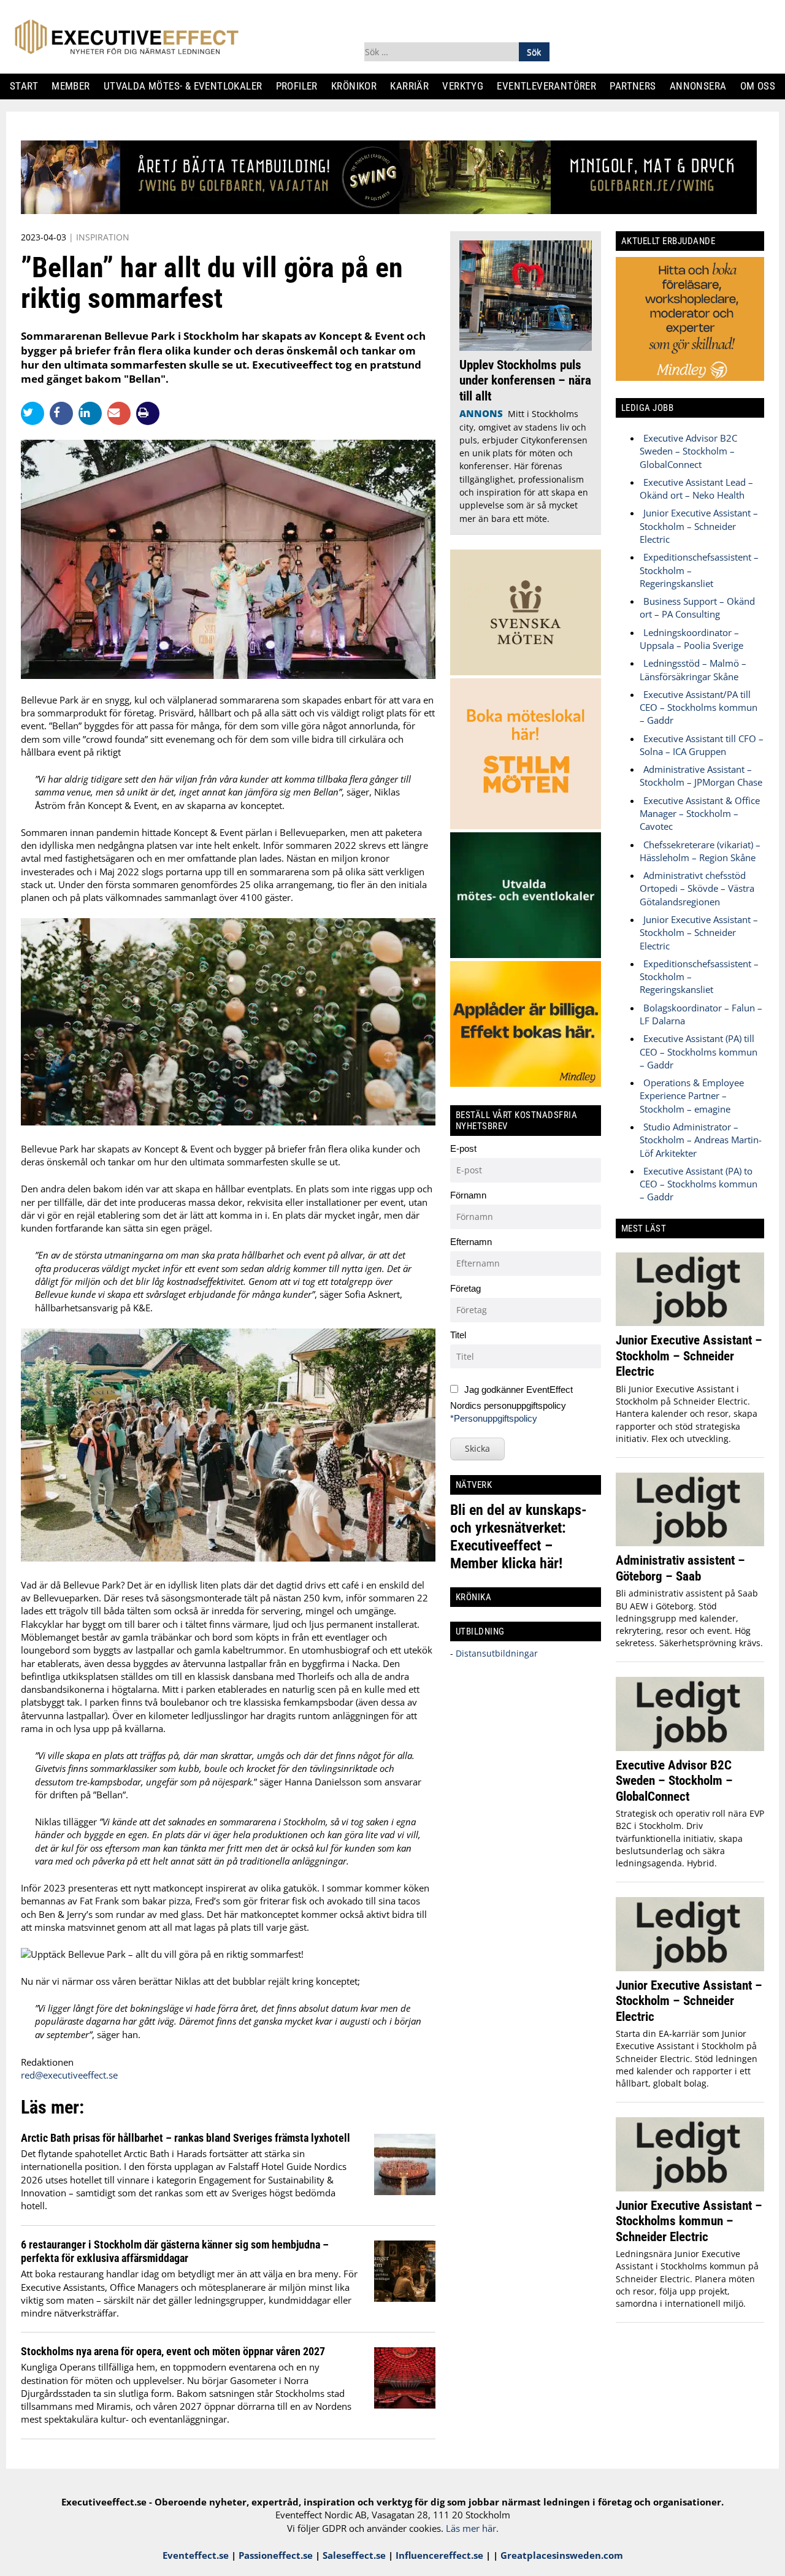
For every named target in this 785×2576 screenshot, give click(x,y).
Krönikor (358, 86)
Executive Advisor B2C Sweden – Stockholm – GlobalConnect (688, 451)
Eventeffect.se (196, 2555)
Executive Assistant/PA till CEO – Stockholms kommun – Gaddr (699, 707)
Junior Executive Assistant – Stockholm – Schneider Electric (699, 526)
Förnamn (468, 1195)
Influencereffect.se (439, 2555)
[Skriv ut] (148, 413)
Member (75, 86)
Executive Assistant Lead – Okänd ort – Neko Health (696, 489)
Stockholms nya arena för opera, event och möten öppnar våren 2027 (173, 2351)
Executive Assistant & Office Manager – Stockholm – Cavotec (700, 814)
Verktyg (468, 86)
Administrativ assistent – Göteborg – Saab (680, 1568)
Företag (465, 1288)
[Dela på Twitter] (35, 413)
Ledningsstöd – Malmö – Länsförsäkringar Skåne (693, 669)
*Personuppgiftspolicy (494, 1418)
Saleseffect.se (354, 2555)
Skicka (477, 1448)
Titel (458, 1335)
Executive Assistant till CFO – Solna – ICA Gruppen (702, 745)
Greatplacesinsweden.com (562, 2555)
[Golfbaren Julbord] (389, 210)
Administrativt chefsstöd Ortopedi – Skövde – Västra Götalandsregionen (697, 888)
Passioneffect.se (276, 2555)
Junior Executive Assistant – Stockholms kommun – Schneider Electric (689, 2221)
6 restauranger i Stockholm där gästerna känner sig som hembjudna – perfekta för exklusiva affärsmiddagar (175, 2251)
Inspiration (103, 237)
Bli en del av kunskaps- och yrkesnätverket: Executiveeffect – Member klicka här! (519, 1537)
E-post (463, 1148)
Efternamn (471, 1242)
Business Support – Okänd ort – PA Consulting (697, 608)
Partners (638, 86)
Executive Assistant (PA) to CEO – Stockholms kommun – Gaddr (699, 1184)
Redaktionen (47, 2062)
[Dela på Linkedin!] (93, 413)
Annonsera (703, 86)
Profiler (301, 86)
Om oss (762, 86)
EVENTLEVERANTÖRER (552, 86)
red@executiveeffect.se (69, 2075)
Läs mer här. (472, 2528)
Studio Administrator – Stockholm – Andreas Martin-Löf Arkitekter (701, 1140)
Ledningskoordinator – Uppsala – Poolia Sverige (691, 639)
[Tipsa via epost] (122, 413)
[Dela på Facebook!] (64, 413)
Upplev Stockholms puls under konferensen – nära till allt (525, 380)
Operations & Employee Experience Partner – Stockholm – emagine (692, 1096)
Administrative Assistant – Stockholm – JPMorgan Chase (701, 776)
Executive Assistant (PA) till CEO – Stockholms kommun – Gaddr (699, 1052)
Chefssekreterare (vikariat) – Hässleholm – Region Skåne (700, 851)
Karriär (415, 86)
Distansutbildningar (496, 1653)
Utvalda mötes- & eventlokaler (187, 86)
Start (29, 86)
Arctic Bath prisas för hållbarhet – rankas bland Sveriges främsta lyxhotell (186, 2138)
